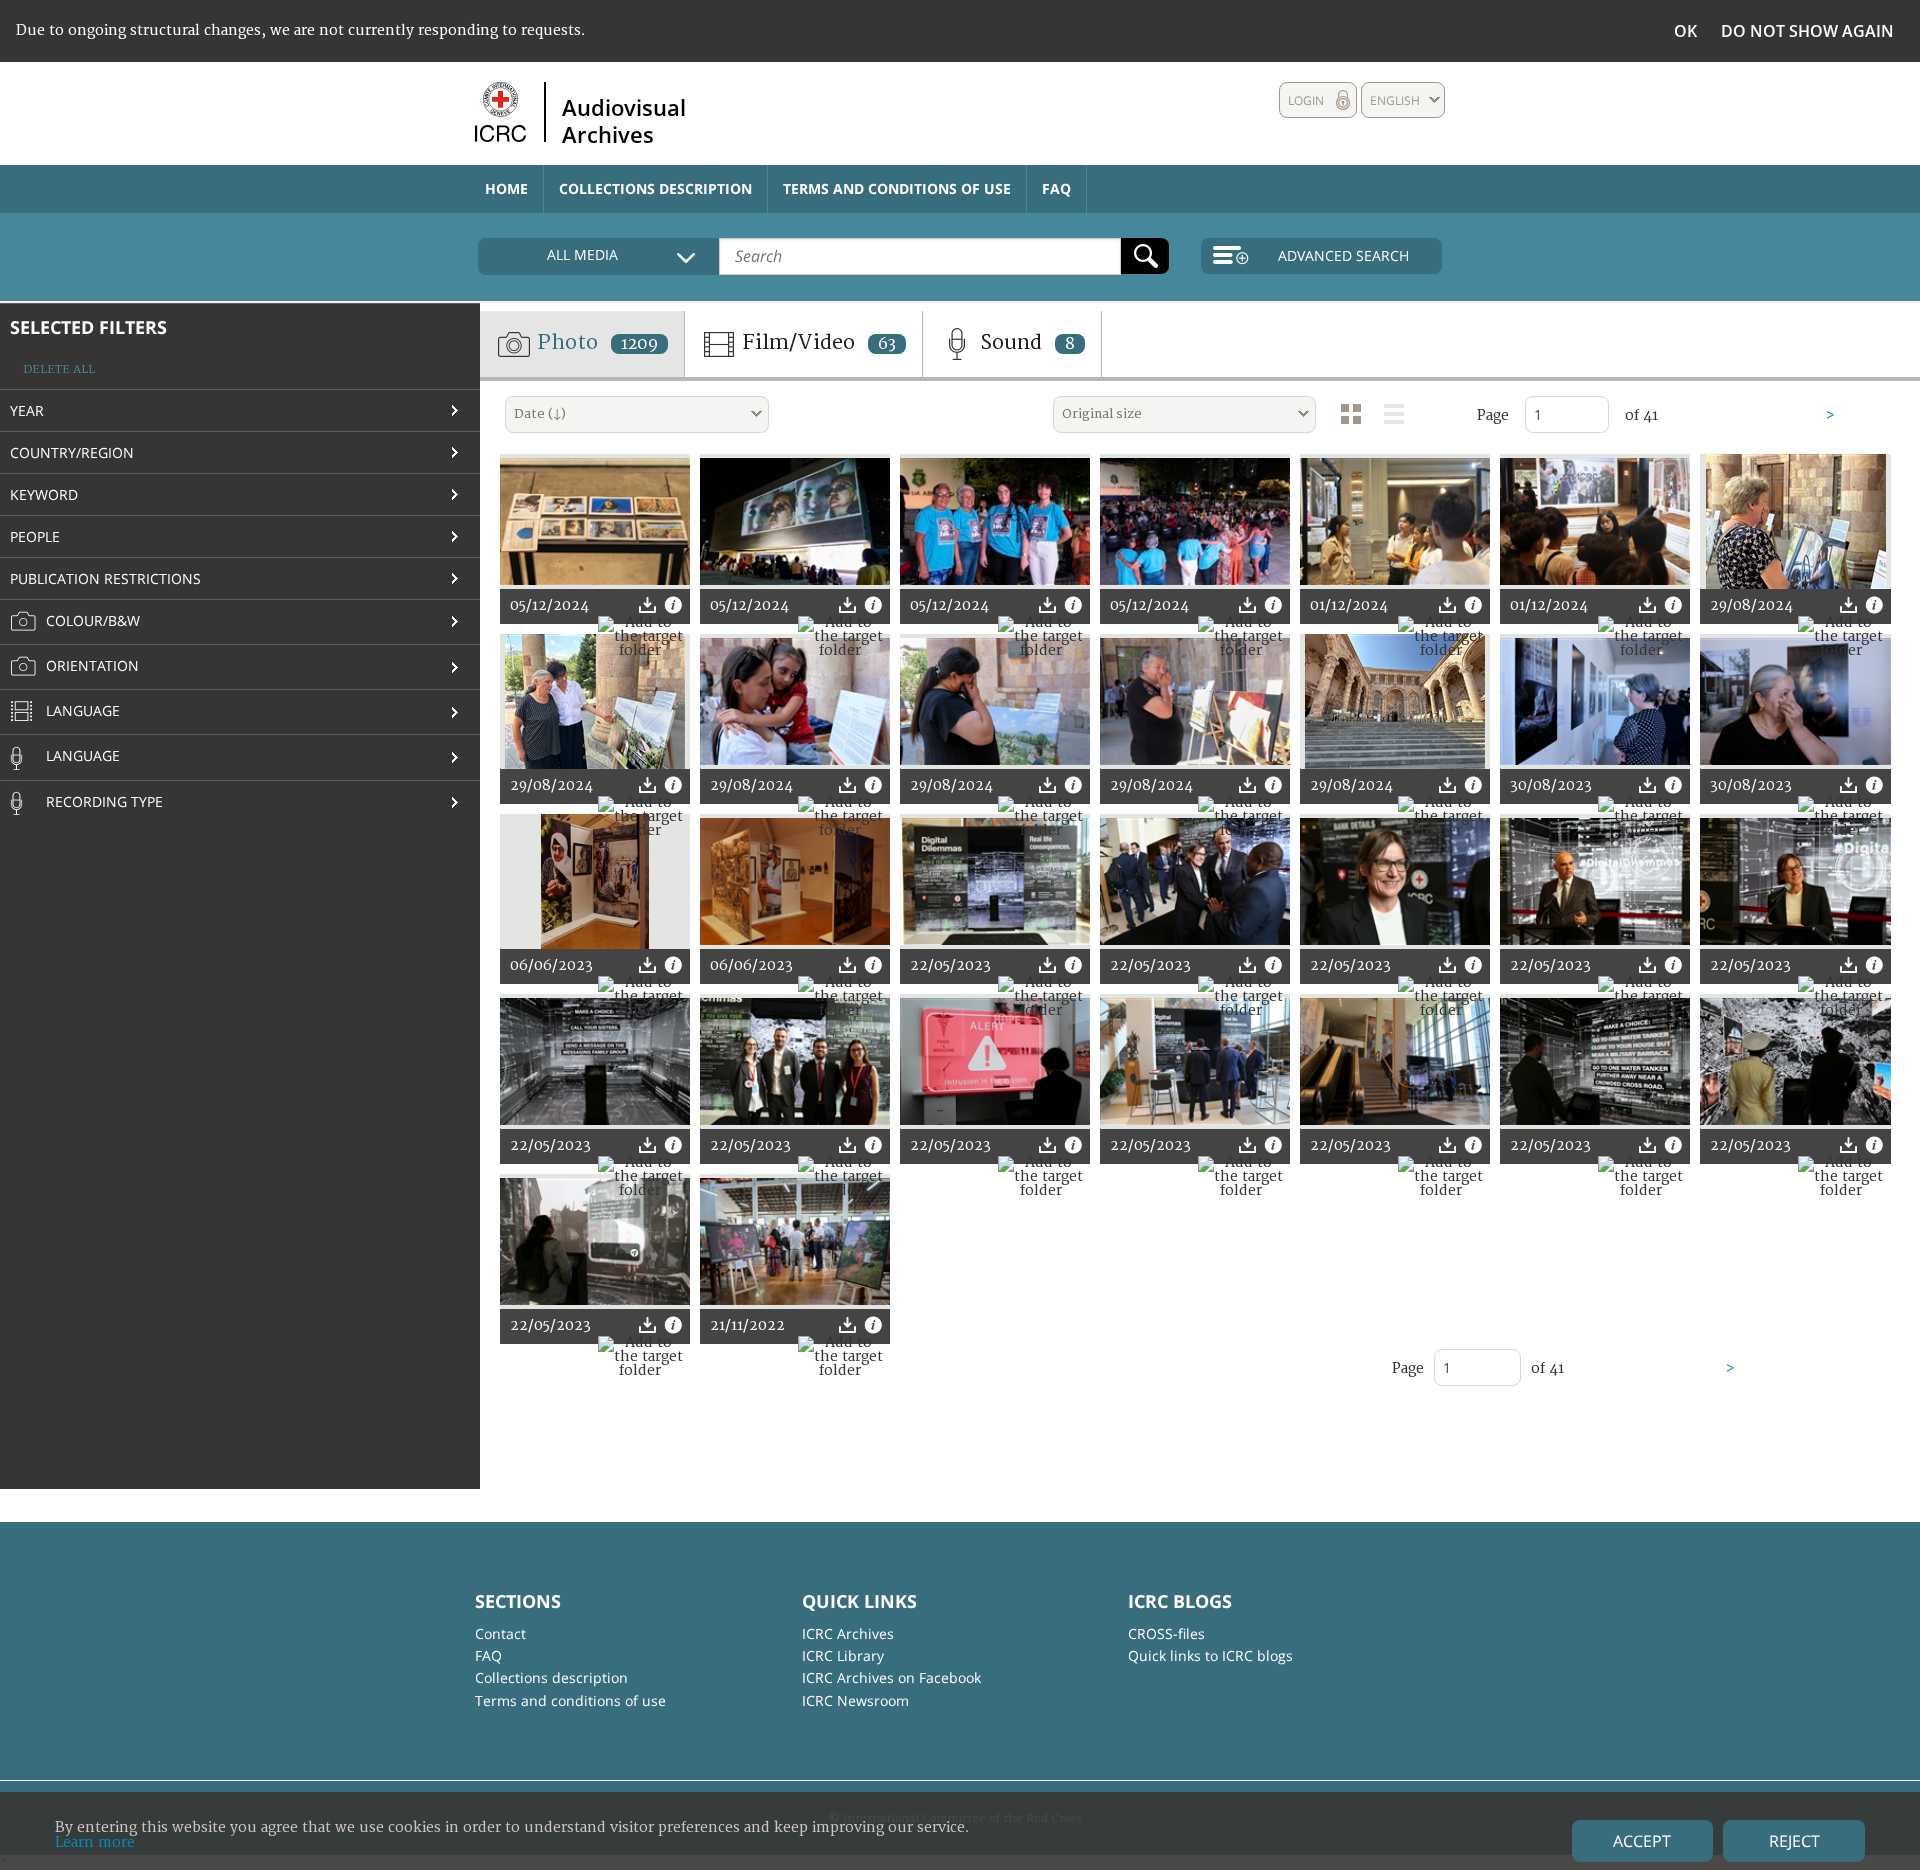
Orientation (90, 665)
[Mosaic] (1351, 414)
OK (1685, 31)
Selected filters (88, 327)
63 (887, 344)
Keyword (44, 494)
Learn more (95, 1842)
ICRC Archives (848, 1633)
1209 (639, 344)
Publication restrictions (105, 578)
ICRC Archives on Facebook (891, 1677)
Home (506, 188)
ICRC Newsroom (855, 1700)
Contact (500, 1633)
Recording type (102, 801)
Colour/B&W (91, 620)
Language (81, 710)
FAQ (1056, 188)
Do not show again (1807, 31)
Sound (1025, 342)
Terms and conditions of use (897, 188)
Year (27, 410)
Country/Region (72, 452)
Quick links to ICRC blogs (1210, 1655)
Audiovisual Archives (624, 120)
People (35, 536)
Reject (1794, 1841)
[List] (1394, 414)
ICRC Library (843, 1655)
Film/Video (816, 342)
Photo (595, 342)
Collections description (655, 188)
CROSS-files (1166, 1633)
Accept (1642, 1841)
